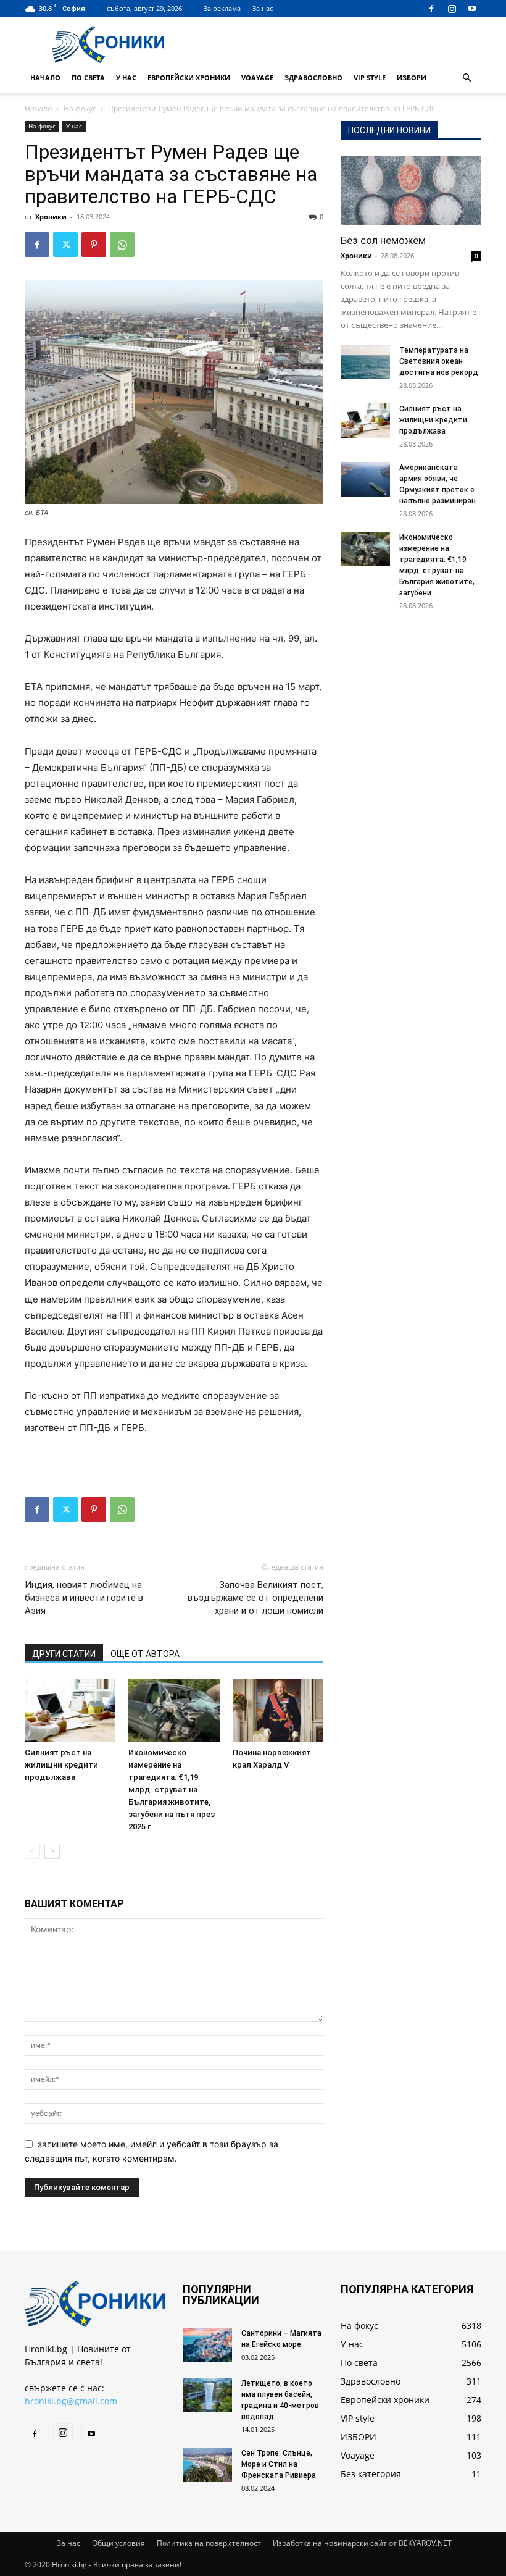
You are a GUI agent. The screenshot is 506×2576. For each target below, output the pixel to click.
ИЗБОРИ (412, 78)
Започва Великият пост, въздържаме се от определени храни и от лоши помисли (255, 1598)
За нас (263, 8)
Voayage (257, 78)
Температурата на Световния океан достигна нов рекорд (439, 361)
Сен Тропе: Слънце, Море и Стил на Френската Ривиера (279, 2464)
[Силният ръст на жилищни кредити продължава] (70, 1710)
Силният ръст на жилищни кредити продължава (61, 1765)
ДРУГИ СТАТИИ (64, 1654)
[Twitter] (65, 245)
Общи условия (118, 2543)
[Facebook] (431, 9)
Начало (45, 78)
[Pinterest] (94, 245)
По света (88, 78)
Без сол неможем (383, 240)
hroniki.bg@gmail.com (71, 2401)
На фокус (80, 108)
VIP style (370, 78)
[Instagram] (452, 9)
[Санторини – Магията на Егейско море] (207, 2345)
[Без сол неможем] (411, 191)
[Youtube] (472, 9)
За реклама (222, 8)
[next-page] (52, 1851)
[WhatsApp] (122, 245)
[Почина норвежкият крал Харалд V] (278, 1710)
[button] (467, 78)
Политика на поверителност (209, 2543)
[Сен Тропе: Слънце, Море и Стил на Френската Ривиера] (207, 2465)
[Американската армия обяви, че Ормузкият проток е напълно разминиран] (365, 479)
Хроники (51, 216)
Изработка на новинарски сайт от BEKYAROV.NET (362, 2543)
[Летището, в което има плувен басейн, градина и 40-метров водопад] (207, 2395)
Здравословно (313, 78)
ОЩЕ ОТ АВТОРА (145, 1654)
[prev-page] (32, 1851)
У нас (126, 78)
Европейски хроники (189, 78)
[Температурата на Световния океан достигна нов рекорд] (365, 362)
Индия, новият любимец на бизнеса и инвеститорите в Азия (84, 1598)
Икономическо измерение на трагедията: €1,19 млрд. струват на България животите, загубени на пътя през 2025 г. (172, 1789)
